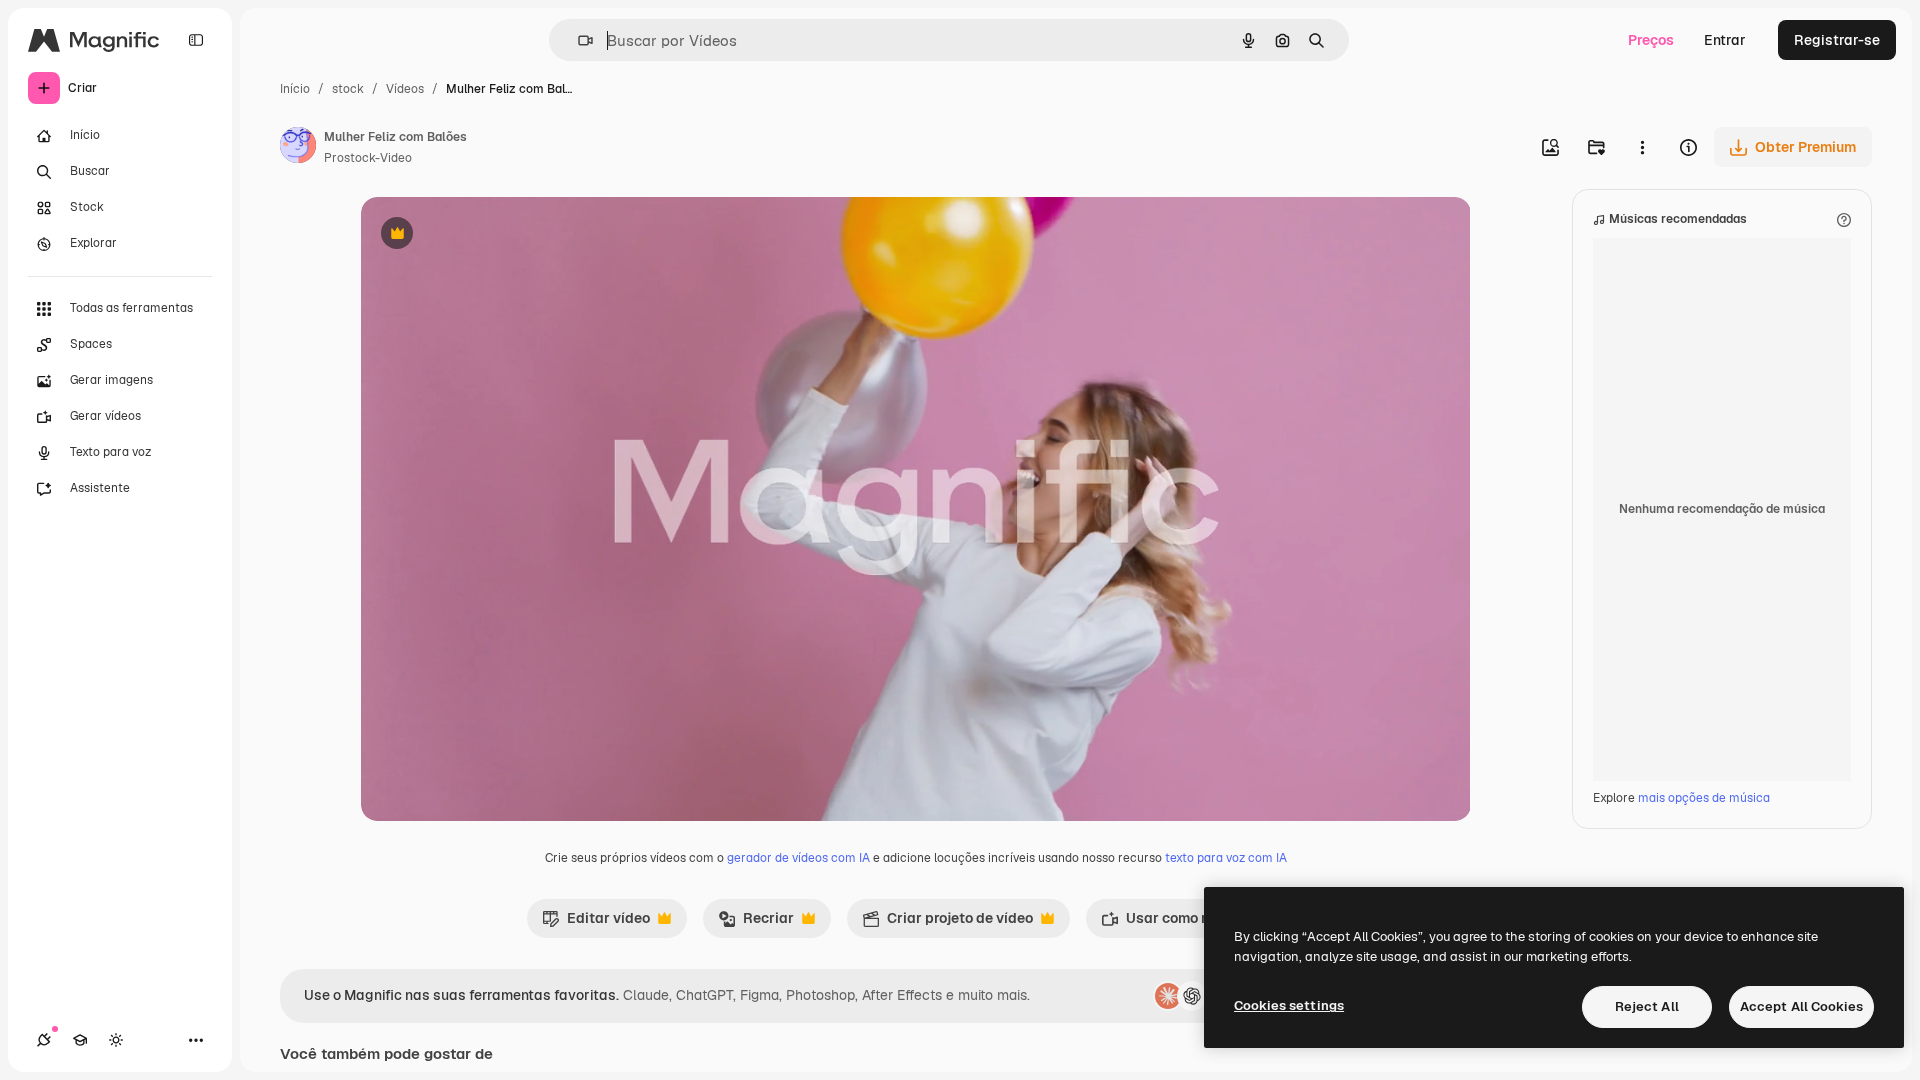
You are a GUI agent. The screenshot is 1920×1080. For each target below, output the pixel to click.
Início (295, 89)
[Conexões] (44, 1040)
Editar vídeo (596, 923)
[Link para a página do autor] (298, 148)
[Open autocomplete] (577, 40)
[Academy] (80, 1040)
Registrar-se (1837, 40)
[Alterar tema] (116, 1040)
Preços (1651, 40)
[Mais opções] (1642, 147)
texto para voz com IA (1226, 858)
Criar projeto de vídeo (947, 923)
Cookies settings (1289, 1005)
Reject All (1647, 1006)
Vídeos (405, 89)
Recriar (756, 923)
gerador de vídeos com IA (798, 858)
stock (348, 89)
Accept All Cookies (1801, 1006)
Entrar (1725, 40)
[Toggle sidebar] (196, 40)
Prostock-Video (368, 158)
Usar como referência (1185, 923)
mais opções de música (1704, 798)
